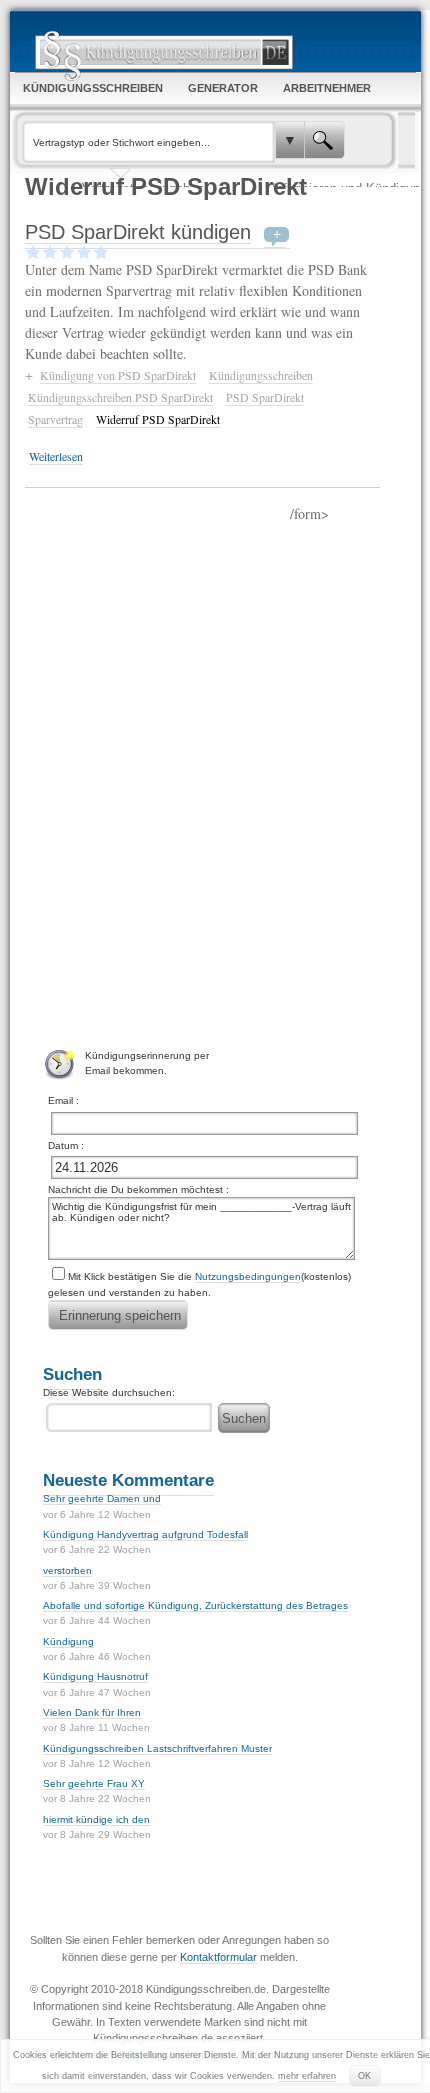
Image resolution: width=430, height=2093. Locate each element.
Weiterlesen (56, 456)
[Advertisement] (157, 635)
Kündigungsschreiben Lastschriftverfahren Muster (157, 1748)
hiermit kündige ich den (96, 1819)
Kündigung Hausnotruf (95, 1676)
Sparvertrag (55, 419)
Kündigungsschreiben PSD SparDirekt (120, 397)
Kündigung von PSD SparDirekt (118, 375)
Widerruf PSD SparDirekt (158, 419)
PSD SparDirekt (265, 397)
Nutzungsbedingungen (248, 1276)
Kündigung (68, 1641)
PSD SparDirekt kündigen (138, 232)
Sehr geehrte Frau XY (94, 1783)
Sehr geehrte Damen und (102, 1498)
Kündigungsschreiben (261, 375)
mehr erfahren (307, 2076)
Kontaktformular (218, 1957)
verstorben (67, 1570)
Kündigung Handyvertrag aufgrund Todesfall (145, 1534)
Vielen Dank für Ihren (92, 1712)
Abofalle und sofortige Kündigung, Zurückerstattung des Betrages (195, 1605)
